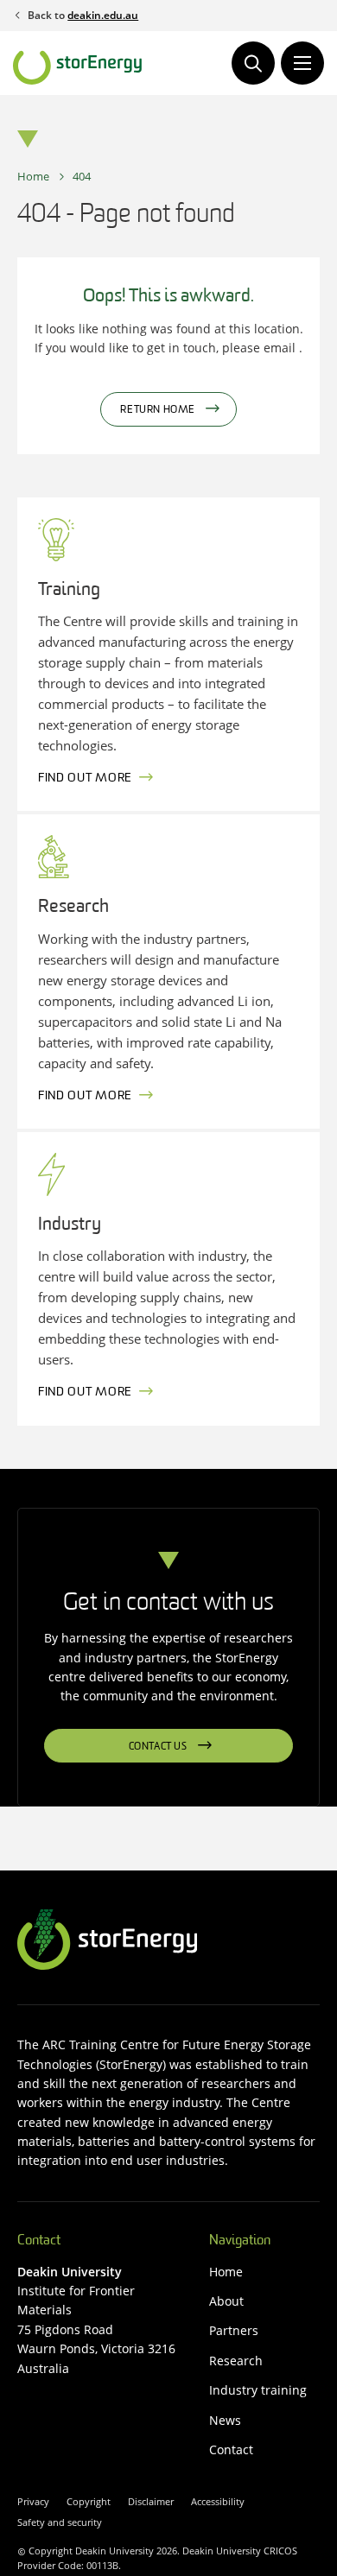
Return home (158, 410)
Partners (234, 2330)
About (226, 2301)
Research (236, 2361)
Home (33, 176)
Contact (231, 2449)
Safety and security (60, 2522)
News (225, 2420)
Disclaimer (151, 2501)
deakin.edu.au (103, 15)
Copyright (89, 2501)
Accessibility (218, 2501)
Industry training (258, 2390)
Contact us (158, 1747)
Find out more (85, 778)
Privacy (33, 2501)
